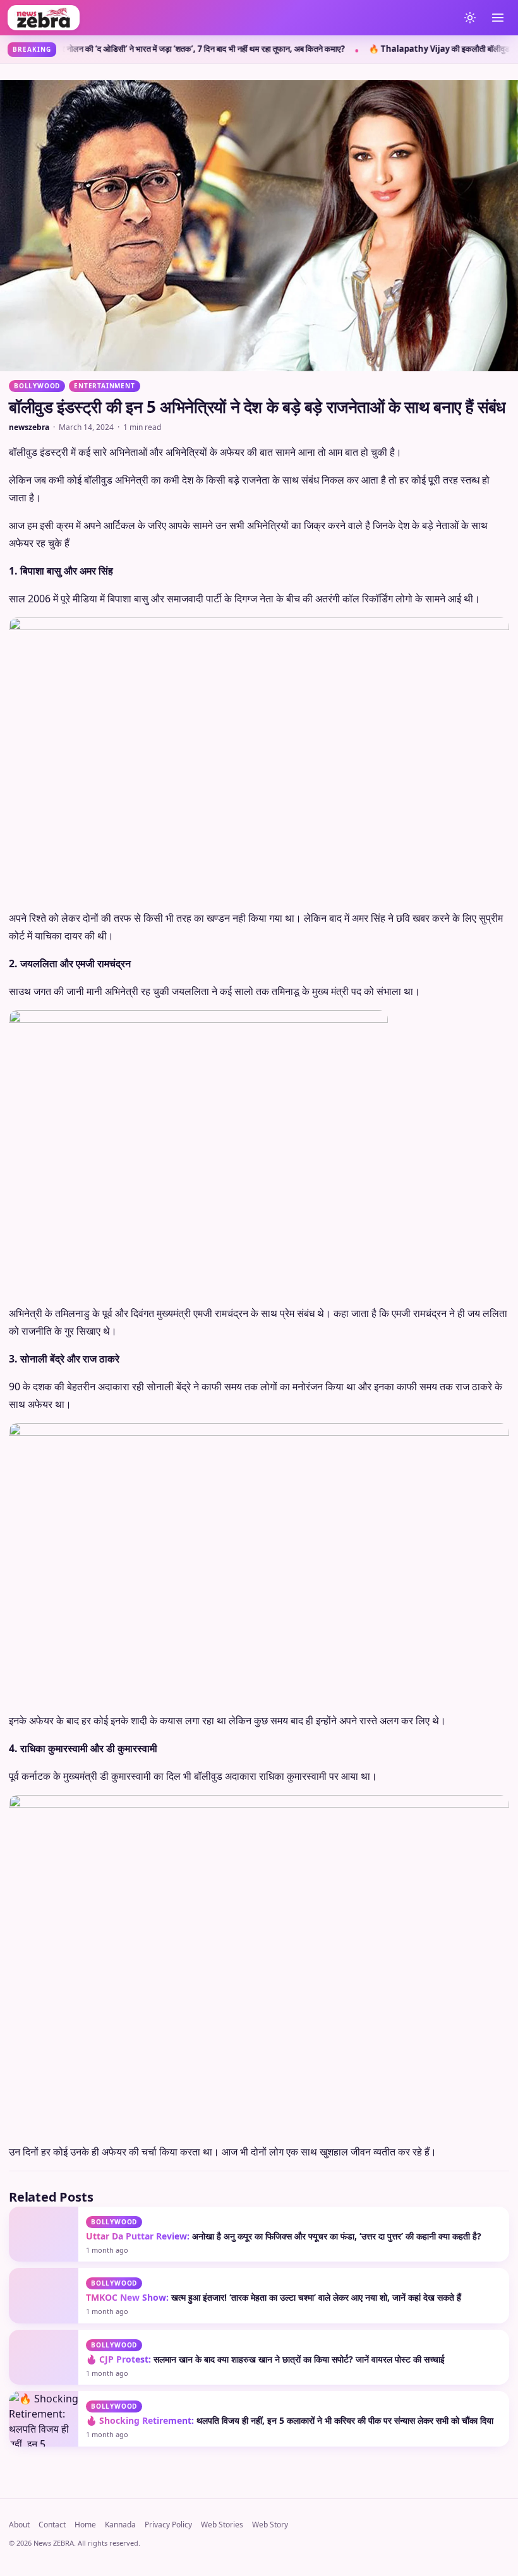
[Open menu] (498, 18)
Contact (52, 2525)
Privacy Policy (168, 2525)
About (19, 2525)
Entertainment (104, 386)
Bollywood (37, 386)
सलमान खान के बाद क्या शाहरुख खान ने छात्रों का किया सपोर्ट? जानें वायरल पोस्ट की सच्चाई (265, 2359)
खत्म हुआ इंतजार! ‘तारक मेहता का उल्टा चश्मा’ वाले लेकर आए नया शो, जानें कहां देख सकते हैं (274, 2297)
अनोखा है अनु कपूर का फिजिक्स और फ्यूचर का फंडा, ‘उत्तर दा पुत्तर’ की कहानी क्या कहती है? (284, 2236)
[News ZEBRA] (230, 18)
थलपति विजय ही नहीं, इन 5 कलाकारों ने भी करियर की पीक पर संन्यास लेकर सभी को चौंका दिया (290, 2420)
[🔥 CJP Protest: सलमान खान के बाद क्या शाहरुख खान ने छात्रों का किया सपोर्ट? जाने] (44, 2357)
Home (85, 2525)
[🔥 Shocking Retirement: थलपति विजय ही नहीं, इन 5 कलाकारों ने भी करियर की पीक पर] (44, 2418)
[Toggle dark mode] (470, 18)
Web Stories (222, 2525)
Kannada (120, 2525)
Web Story (270, 2525)
